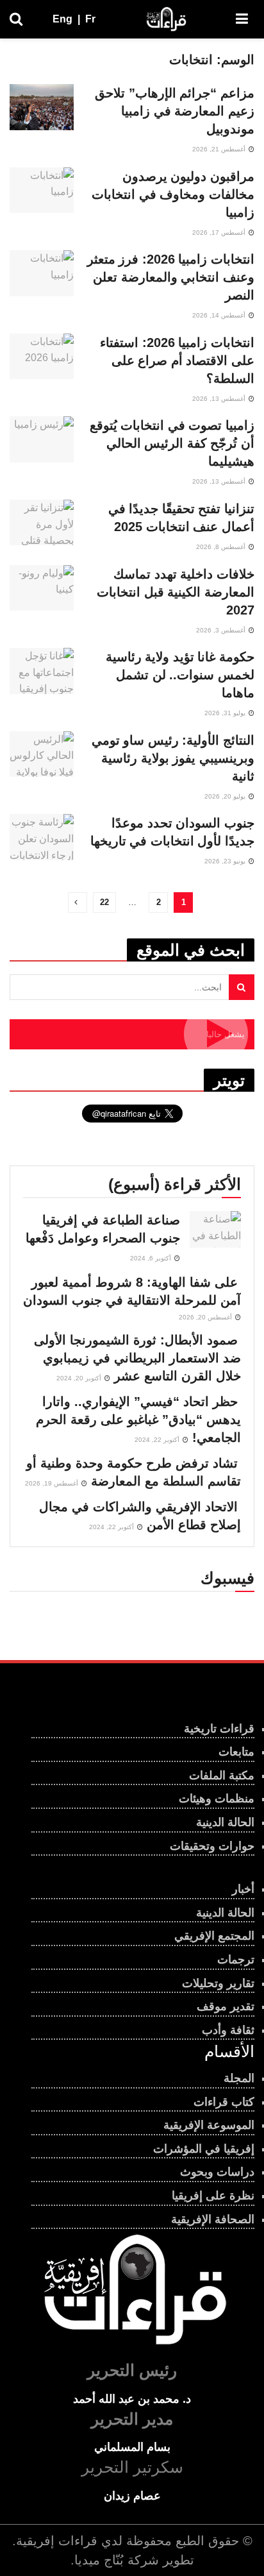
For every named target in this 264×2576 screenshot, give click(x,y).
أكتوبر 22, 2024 (158, 1440)
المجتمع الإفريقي (214, 1936)
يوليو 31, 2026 (226, 713)
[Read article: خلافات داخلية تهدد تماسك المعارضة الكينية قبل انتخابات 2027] (42, 588)
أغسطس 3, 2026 (222, 630)
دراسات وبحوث (217, 2172)
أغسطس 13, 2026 (220, 399)
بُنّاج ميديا (99, 2560)
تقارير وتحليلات (218, 1983)
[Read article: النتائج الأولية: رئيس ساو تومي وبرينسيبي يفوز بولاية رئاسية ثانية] (42, 754)
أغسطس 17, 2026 (220, 233)
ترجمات (236, 1960)
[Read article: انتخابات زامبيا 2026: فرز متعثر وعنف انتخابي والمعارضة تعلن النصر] (42, 273)
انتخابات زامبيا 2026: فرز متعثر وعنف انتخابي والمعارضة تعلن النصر (171, 277)
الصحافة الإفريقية (213, 2219)
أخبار (243, 1889)
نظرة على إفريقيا (213, 2196)
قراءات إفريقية (57, 2541)
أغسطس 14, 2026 (220, 315)
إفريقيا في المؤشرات (204, 2149)
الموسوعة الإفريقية (209, 2125)
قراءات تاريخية (219, 1729)
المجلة (239, 2078)
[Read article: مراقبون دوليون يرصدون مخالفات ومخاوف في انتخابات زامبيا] (42, 191)
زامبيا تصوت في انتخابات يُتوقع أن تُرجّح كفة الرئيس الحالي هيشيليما (172, 443)
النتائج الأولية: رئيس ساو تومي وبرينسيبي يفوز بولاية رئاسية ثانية (173, 758)
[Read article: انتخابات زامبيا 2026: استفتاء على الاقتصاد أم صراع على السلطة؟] (42, 357)
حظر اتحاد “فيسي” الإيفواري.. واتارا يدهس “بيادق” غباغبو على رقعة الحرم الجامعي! (138, 1419)
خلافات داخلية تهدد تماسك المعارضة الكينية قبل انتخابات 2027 (176, 592)
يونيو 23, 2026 (226, 861)
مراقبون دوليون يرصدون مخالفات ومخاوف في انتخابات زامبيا (173, 194)
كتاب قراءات (224, 2102)
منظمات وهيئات (217, 1799)
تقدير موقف (226, 2006)
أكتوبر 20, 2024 (80, 1378)
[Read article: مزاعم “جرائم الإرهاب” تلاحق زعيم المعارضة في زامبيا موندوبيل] (42, 107)
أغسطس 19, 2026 (53, 1483)
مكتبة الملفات (222, 1775)
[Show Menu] (242, 19)
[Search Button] (16, 19)
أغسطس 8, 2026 (222, 547)
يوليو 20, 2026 (226, 796)
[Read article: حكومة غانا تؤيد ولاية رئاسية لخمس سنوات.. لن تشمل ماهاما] (42, 671)
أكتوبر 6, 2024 (152, 1258)
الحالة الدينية (225, 1822)
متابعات (236, 1752)
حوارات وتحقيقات (212, 1846)
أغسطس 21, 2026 (220, 149)
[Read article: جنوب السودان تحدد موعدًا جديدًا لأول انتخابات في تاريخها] (42, 837)
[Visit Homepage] (166, 19)
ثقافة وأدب (228, 2030)
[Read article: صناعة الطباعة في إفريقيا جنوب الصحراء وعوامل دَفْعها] (215, 1229)
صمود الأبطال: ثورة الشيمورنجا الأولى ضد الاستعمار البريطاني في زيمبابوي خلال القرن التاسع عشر (137, 1358)
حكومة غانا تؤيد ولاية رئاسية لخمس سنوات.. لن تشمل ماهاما (180, 675)
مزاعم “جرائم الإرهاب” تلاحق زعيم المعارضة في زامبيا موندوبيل (175, 111)
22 (104, 902)
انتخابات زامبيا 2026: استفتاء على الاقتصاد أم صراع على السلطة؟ (177, 360)
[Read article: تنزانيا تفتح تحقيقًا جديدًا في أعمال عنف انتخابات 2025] (42, 523)
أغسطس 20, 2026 (206, 1317)
